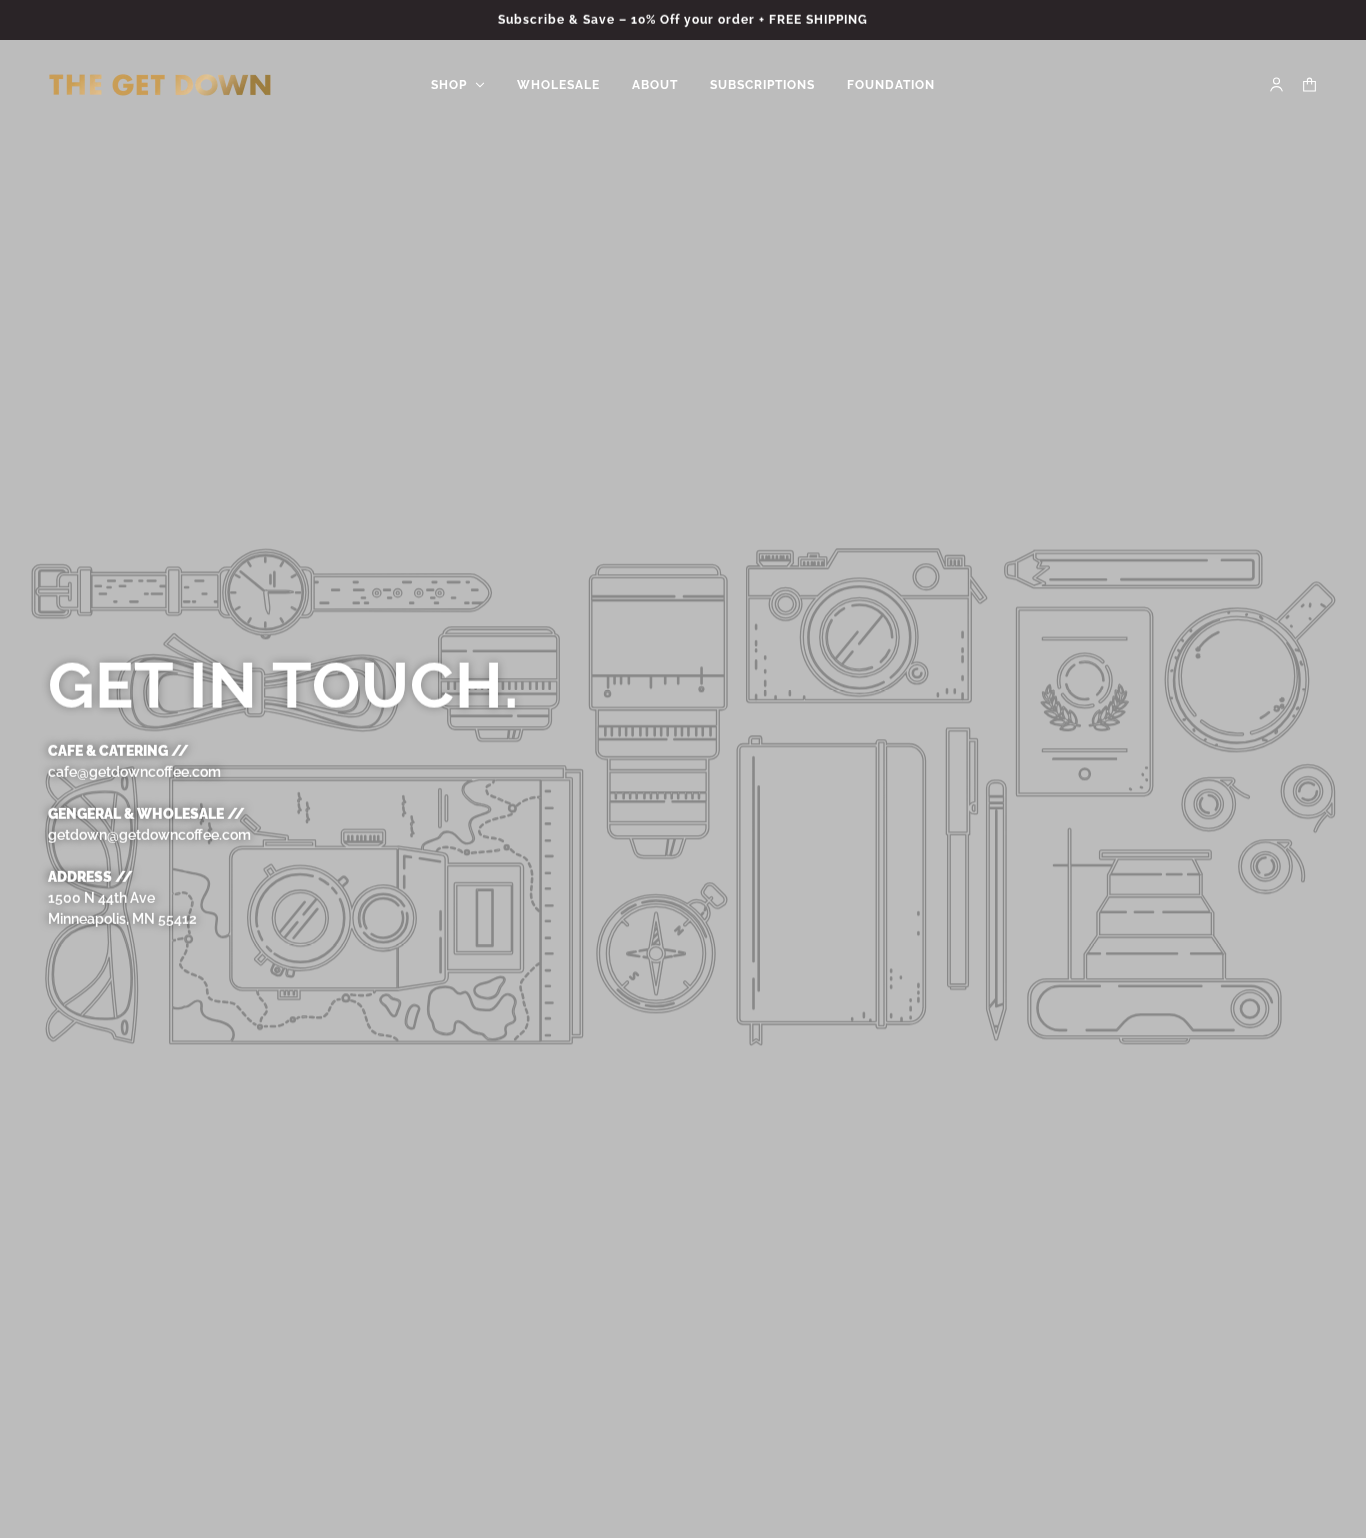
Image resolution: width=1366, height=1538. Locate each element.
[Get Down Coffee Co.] (160, 84)
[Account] (1276, 84)
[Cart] (1309, 84)
